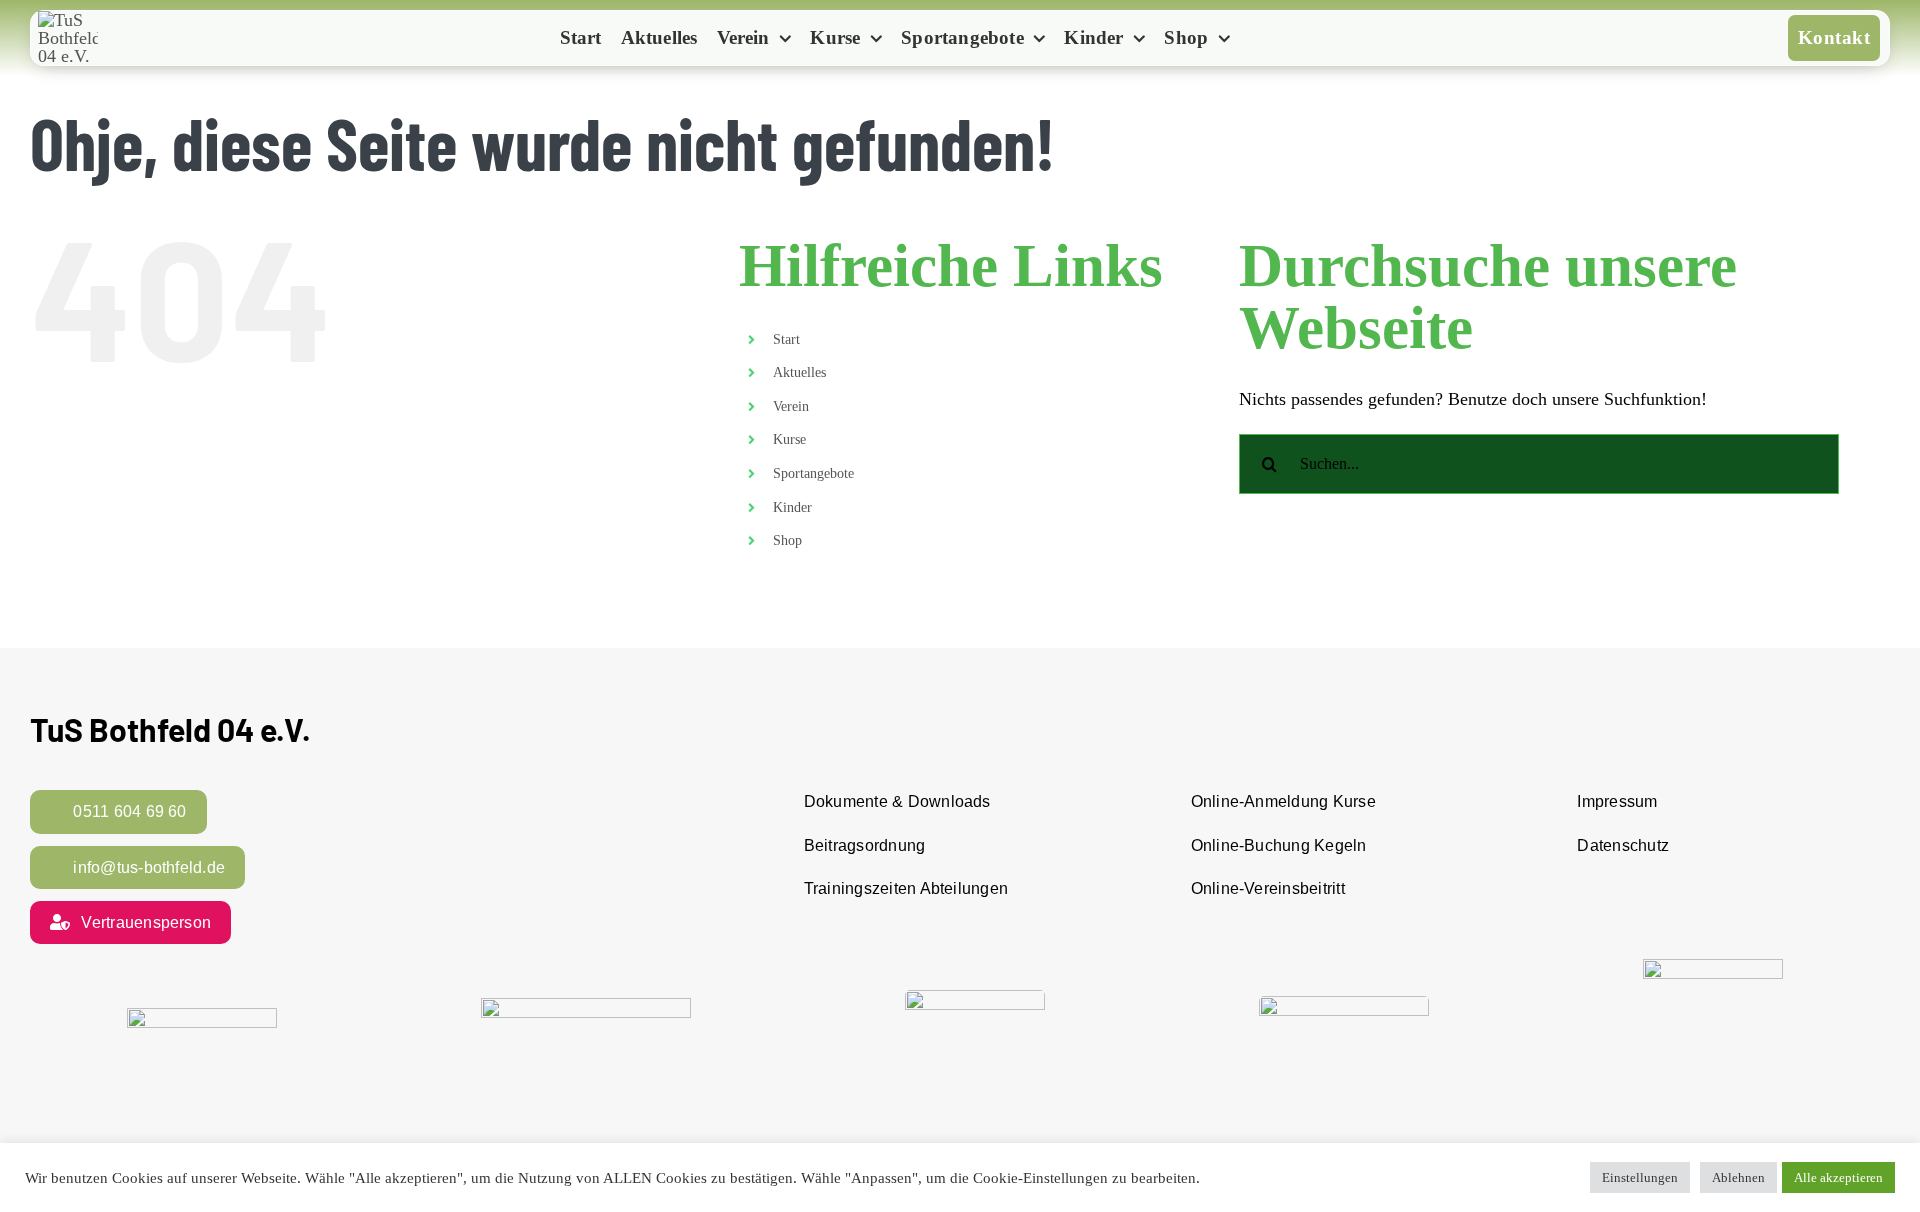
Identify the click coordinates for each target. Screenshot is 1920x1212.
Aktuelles (799, 372)
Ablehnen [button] (1738, 1177)
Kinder (792, 507)
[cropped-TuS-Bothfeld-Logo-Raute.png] (68, 20)
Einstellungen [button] (1640, 1177)
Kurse (789, 439)
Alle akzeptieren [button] (1838, 1177)
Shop (787, 540)
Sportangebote (813, 473)
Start (786, 339)
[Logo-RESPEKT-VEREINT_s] (202, 1017)
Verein (791, 406)
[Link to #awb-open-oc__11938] (1273, 39)
